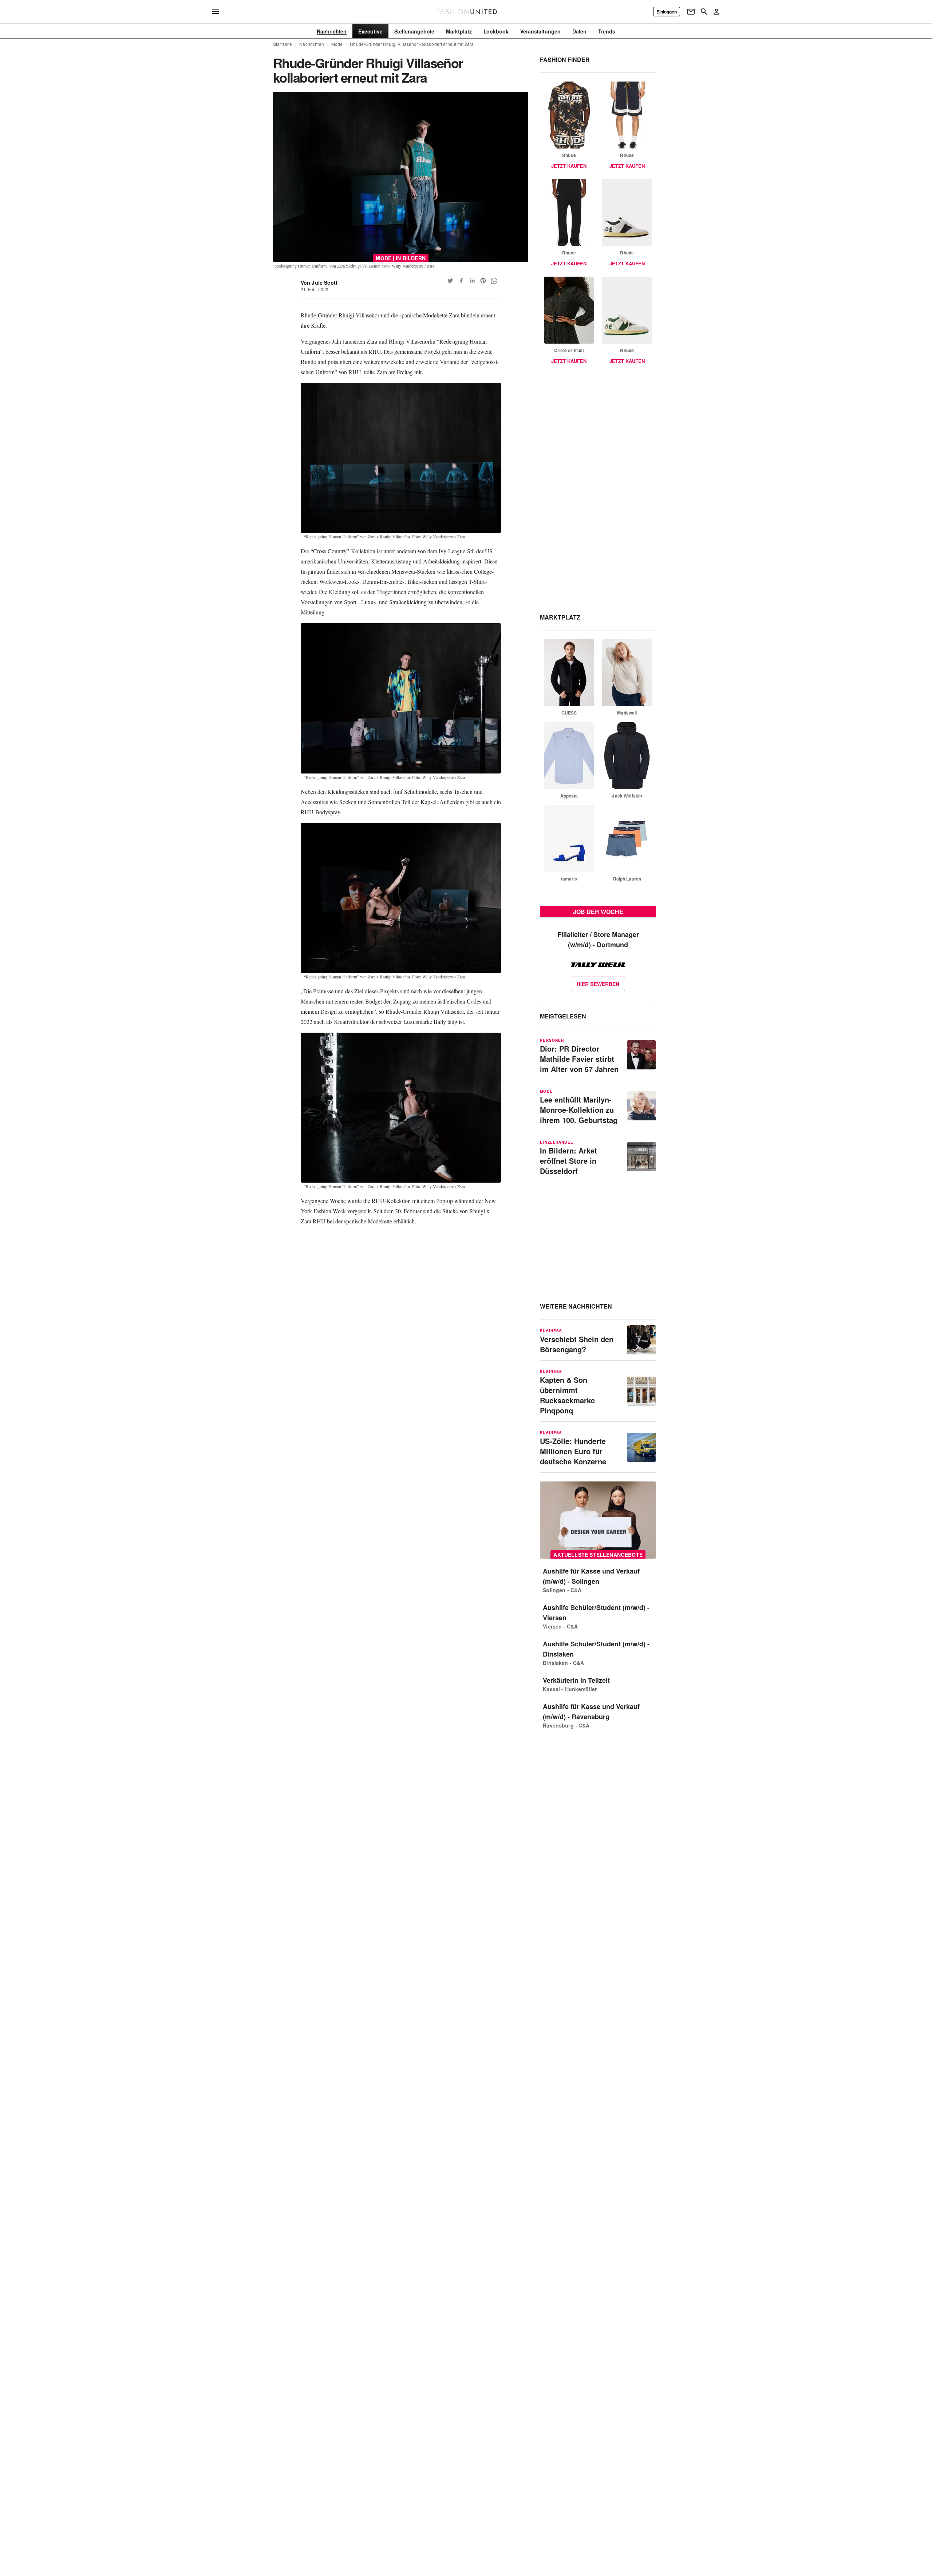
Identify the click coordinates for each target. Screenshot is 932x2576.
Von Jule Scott (319, 282)
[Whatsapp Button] (494, 281)
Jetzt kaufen (569, 166)
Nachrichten (311, 44)
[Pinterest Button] (483, 281)
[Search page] (704, 12)
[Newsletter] (691, 12)
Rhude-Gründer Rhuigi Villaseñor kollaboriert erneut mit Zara (412, 44)
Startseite (283, 44)
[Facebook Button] (461, 281)
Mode (337, 44)
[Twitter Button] (450, 281)
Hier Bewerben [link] (598, 984)
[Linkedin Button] (472, 281)
